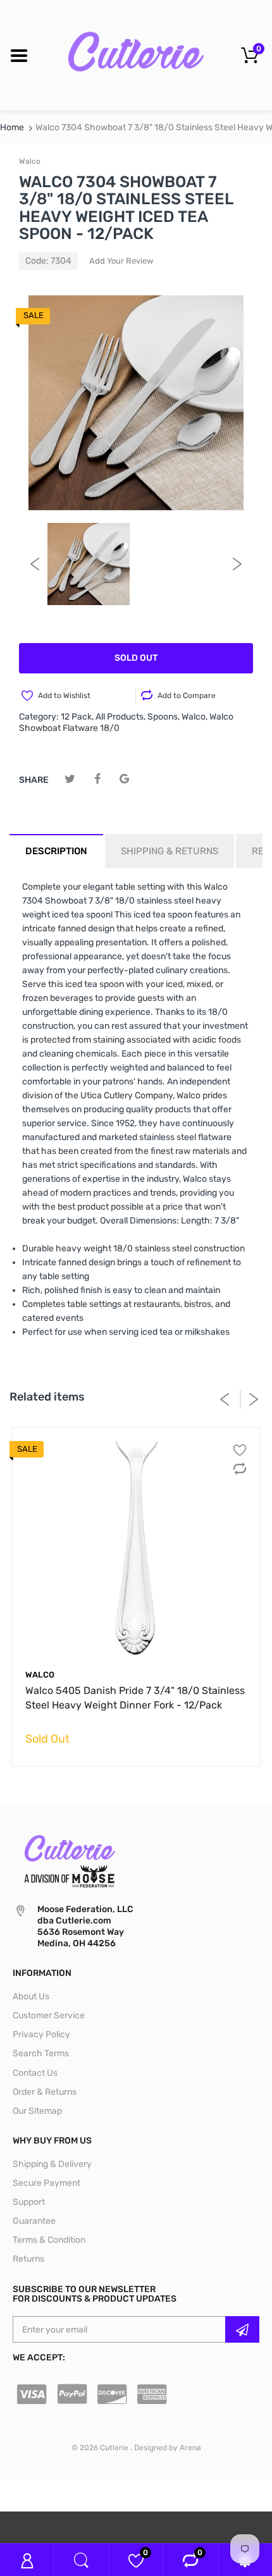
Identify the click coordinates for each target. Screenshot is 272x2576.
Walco (30, 161)
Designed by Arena (168, 2448)
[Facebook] (97, 779)
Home (12, 127)
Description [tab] (56, 851)
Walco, (195, 717)
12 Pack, (77, 717)
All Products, (121, 717)
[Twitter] (70, 779)
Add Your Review (121, 261)
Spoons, (164, 717)
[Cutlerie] (136, 55)
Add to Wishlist (64, 696)
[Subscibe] (242, 2329)
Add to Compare (187, 696)
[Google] (124, 779)
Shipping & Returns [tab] (170, 851)
